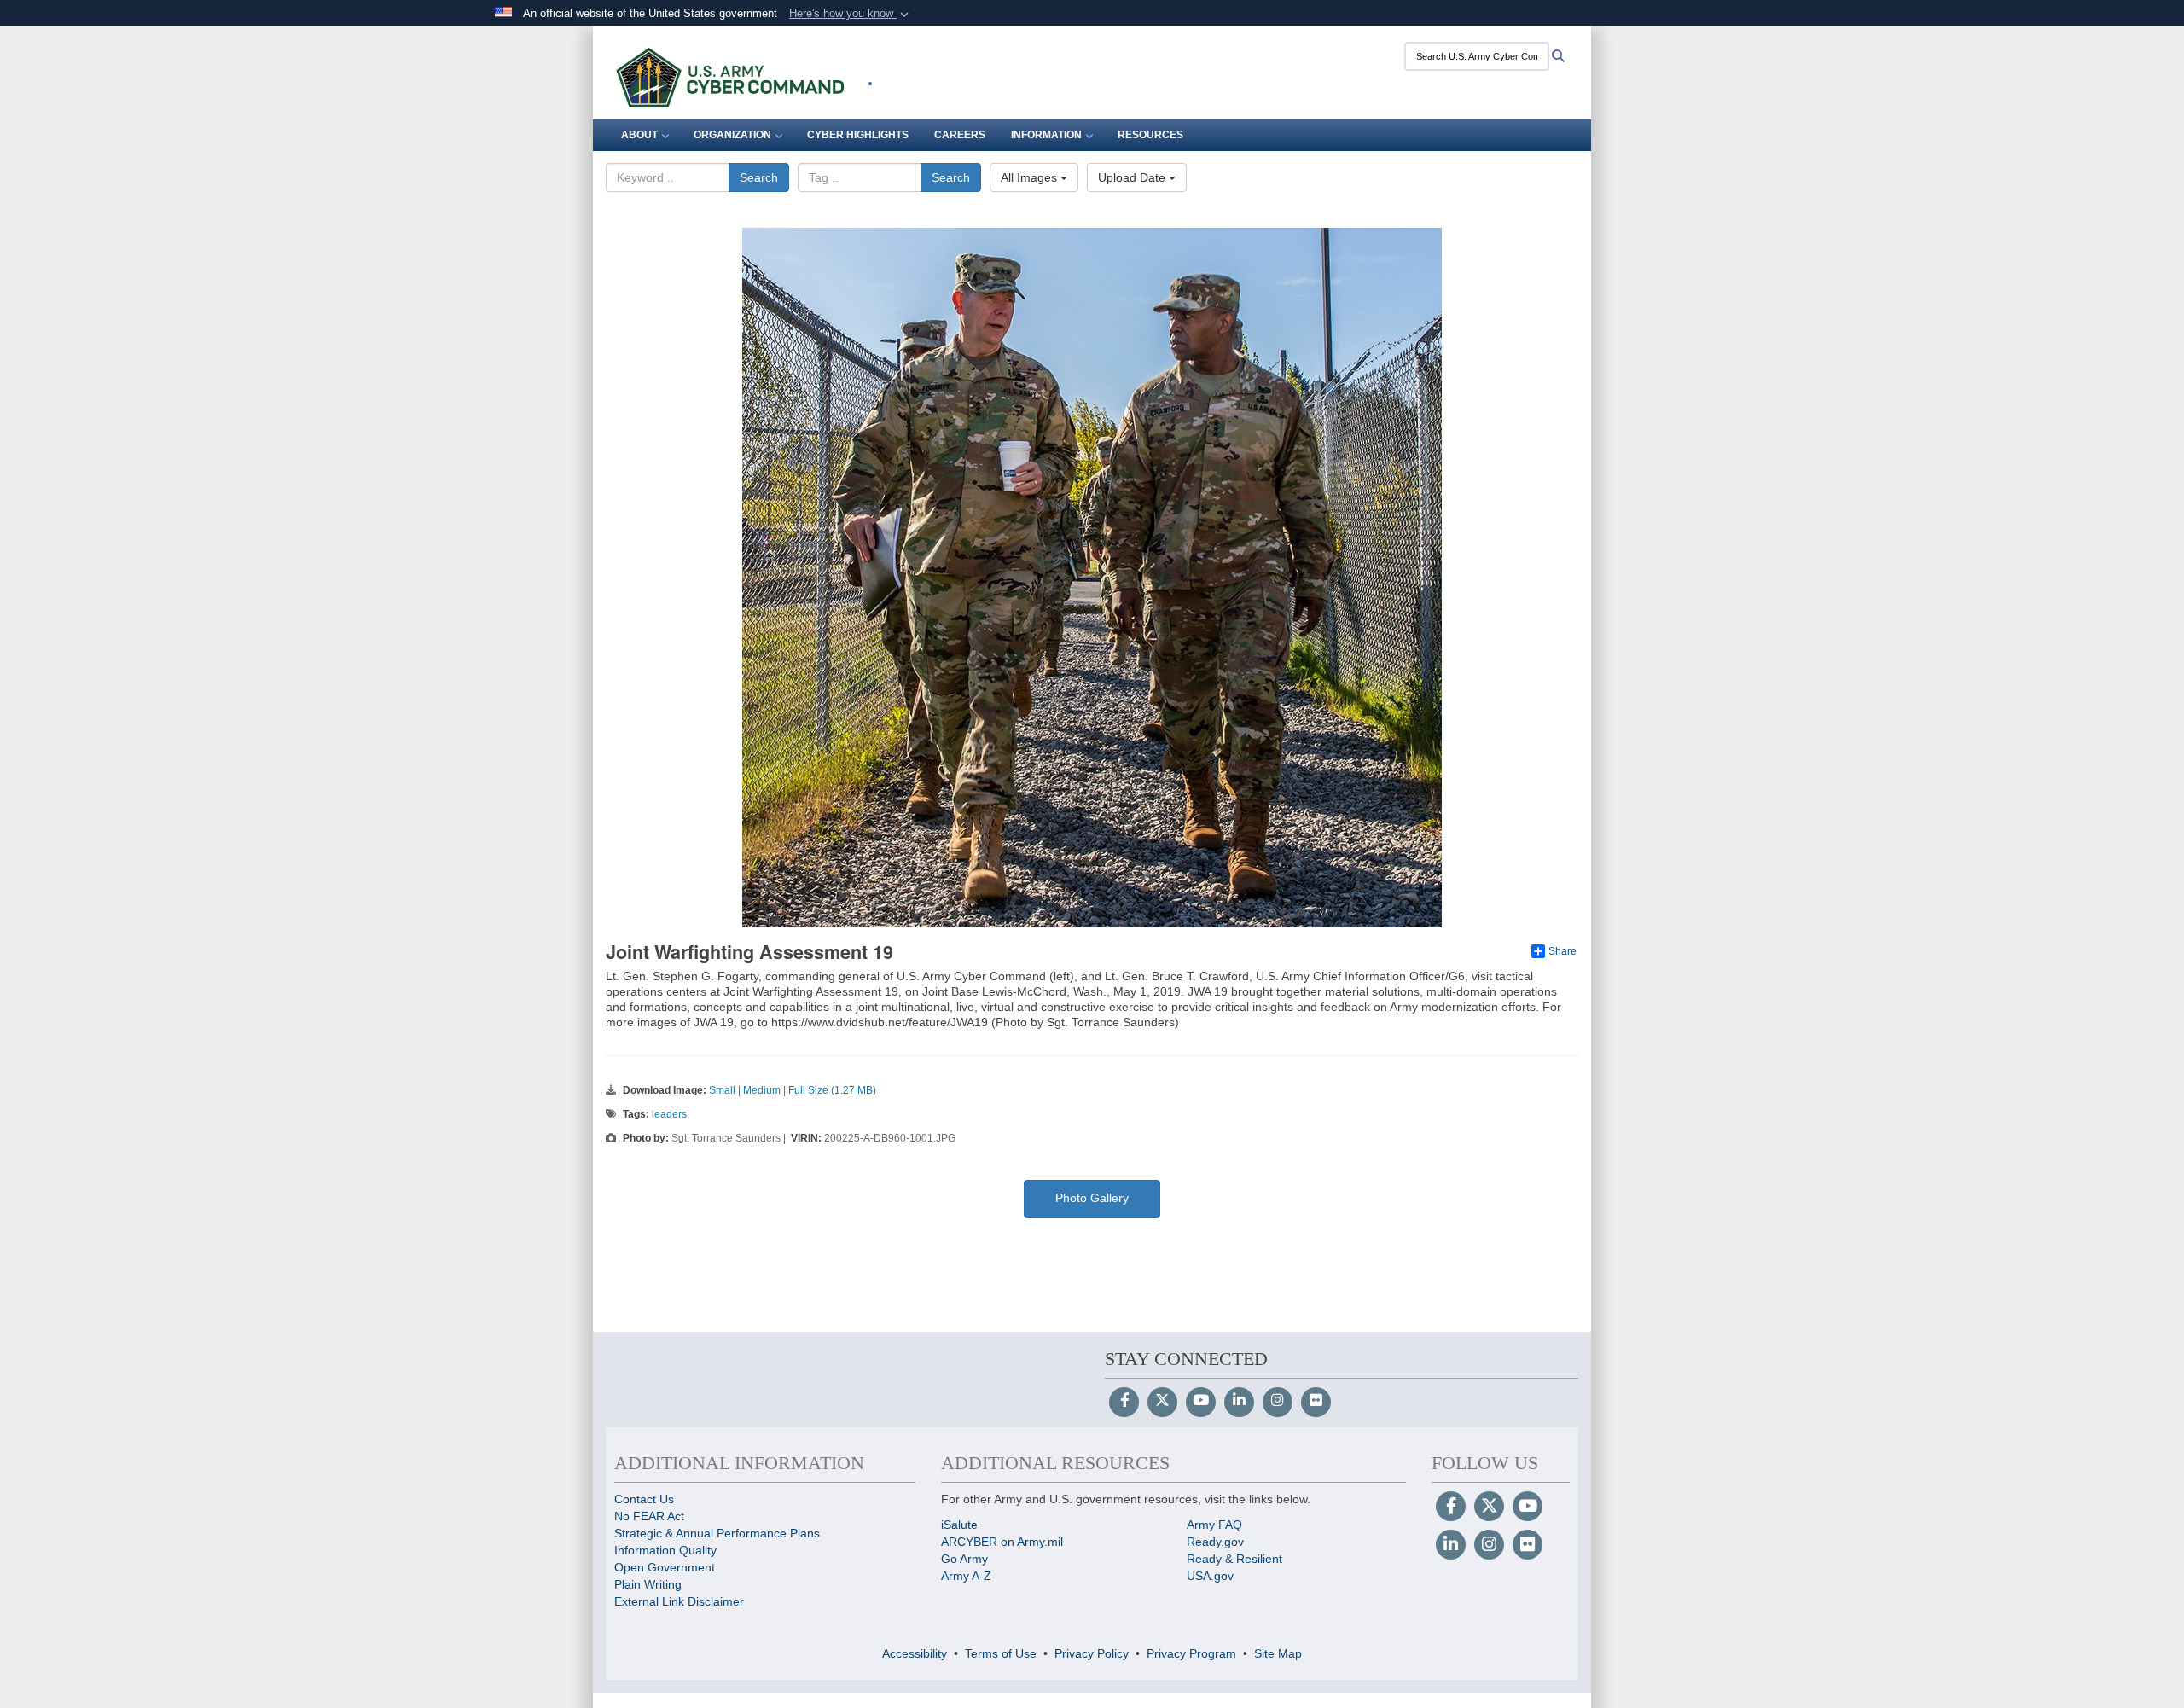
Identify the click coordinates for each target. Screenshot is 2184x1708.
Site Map (1278, 1653)
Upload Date (1133, 177)
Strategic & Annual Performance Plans (717, 1533)
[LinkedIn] (1239, 1402)
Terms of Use (1001, 1653)
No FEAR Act (649, 1516)
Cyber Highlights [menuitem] (858, 135)
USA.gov (1210, 1576)
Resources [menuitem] (1150, 135)
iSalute (959, 1525)
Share (1562, 951)
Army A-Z (966, 1576)
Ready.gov (1215, 1542)
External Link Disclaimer (679, 1601)
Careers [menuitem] (960, 135)
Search (759, 177)
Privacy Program (1191, 1653)
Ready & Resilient (1234, 1559)
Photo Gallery (1092, 1198)
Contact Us (644, 1499)
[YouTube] (1201, 1402)
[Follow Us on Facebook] (1124, 1402)
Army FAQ (1214, 1525)
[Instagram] (1278, 1402)
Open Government (665, 1567)
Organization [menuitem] (732, 135)
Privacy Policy (1092, 1653)
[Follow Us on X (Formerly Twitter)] (1162, 1402)
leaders (669, 1114)
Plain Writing (648, 1584)
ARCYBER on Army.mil (1002, 1542)
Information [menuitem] (1046, 135)
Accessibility (915, 1653)
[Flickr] (1316, 1402)
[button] (851, 14)
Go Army (964, 1559)
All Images (1031, 177)
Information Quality (665, 1550)
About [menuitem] (639, 135)
